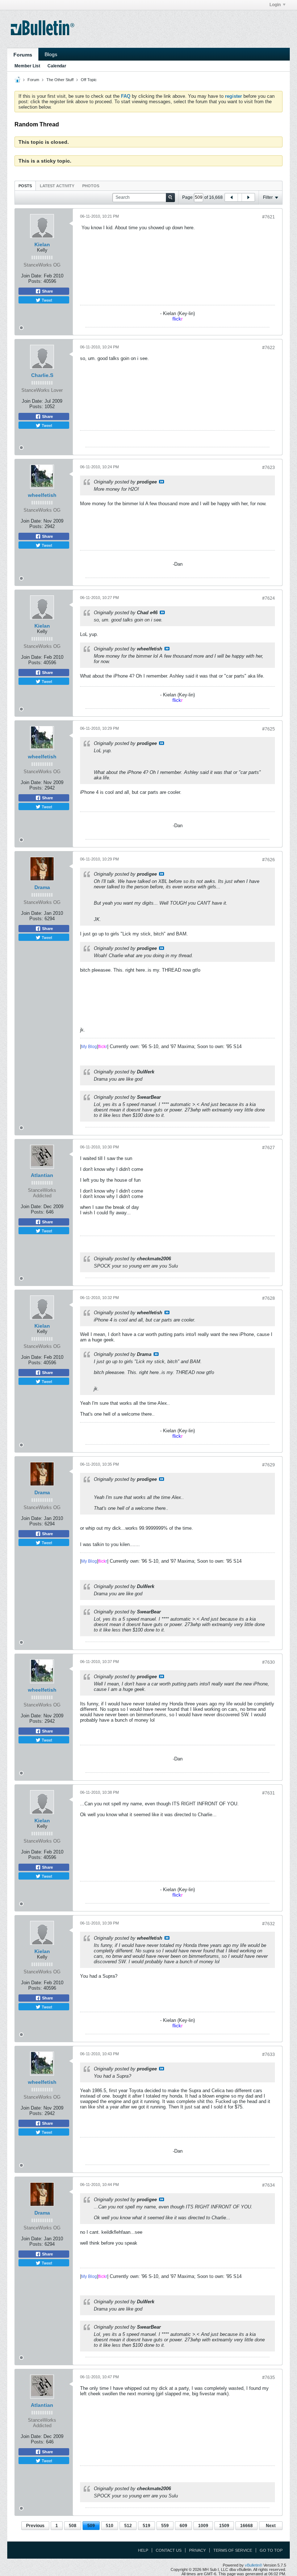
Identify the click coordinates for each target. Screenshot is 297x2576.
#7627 (269, 1148)
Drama (42, 887)
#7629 (269, 1465)
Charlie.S (42, 375)
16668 (246, 2526)
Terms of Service (233, 2550)
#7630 (269, 1662)
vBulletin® (254, 2565)
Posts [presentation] (25, 186)
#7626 (269, 860)
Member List (27, 66)
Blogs (51, 54)
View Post (162, 482)
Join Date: (32, 276)
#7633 (269, 2054)
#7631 (269, 1793)
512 (128, 2526)
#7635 (269, 2378)
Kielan (42, 244)
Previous (35, 2526)
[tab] (25, 186)
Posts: (35, 281)
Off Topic (89, 80)
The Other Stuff (60, 80)
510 (110, 2526)
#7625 (269, 729)
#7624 (269, 598)
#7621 (269, 217)
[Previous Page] (231, 197)
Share (47, 291)
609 (183, 2526)
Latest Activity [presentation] (57, 186)
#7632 (269, 1924)
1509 (224, 2526)
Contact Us (169, 2550)
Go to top (271, 2550)
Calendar (57, 66)
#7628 (269, 1298)
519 (147, 2526)
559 (165, 2526)
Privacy (197, 2550)
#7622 (269, 348)
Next (271, 2526)
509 (91, 2526)
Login (275, 5)
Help (143, 2550)
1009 (203, 2526)
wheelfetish (42, 495)
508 (73, 2526)
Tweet (46, 300)
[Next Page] (248, 197)
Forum (33, 80)
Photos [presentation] (91, 186)
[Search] (170, 198)
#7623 (269, 468)
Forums (23, 55)
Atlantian (42, 1175)
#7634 (269, 2185)
